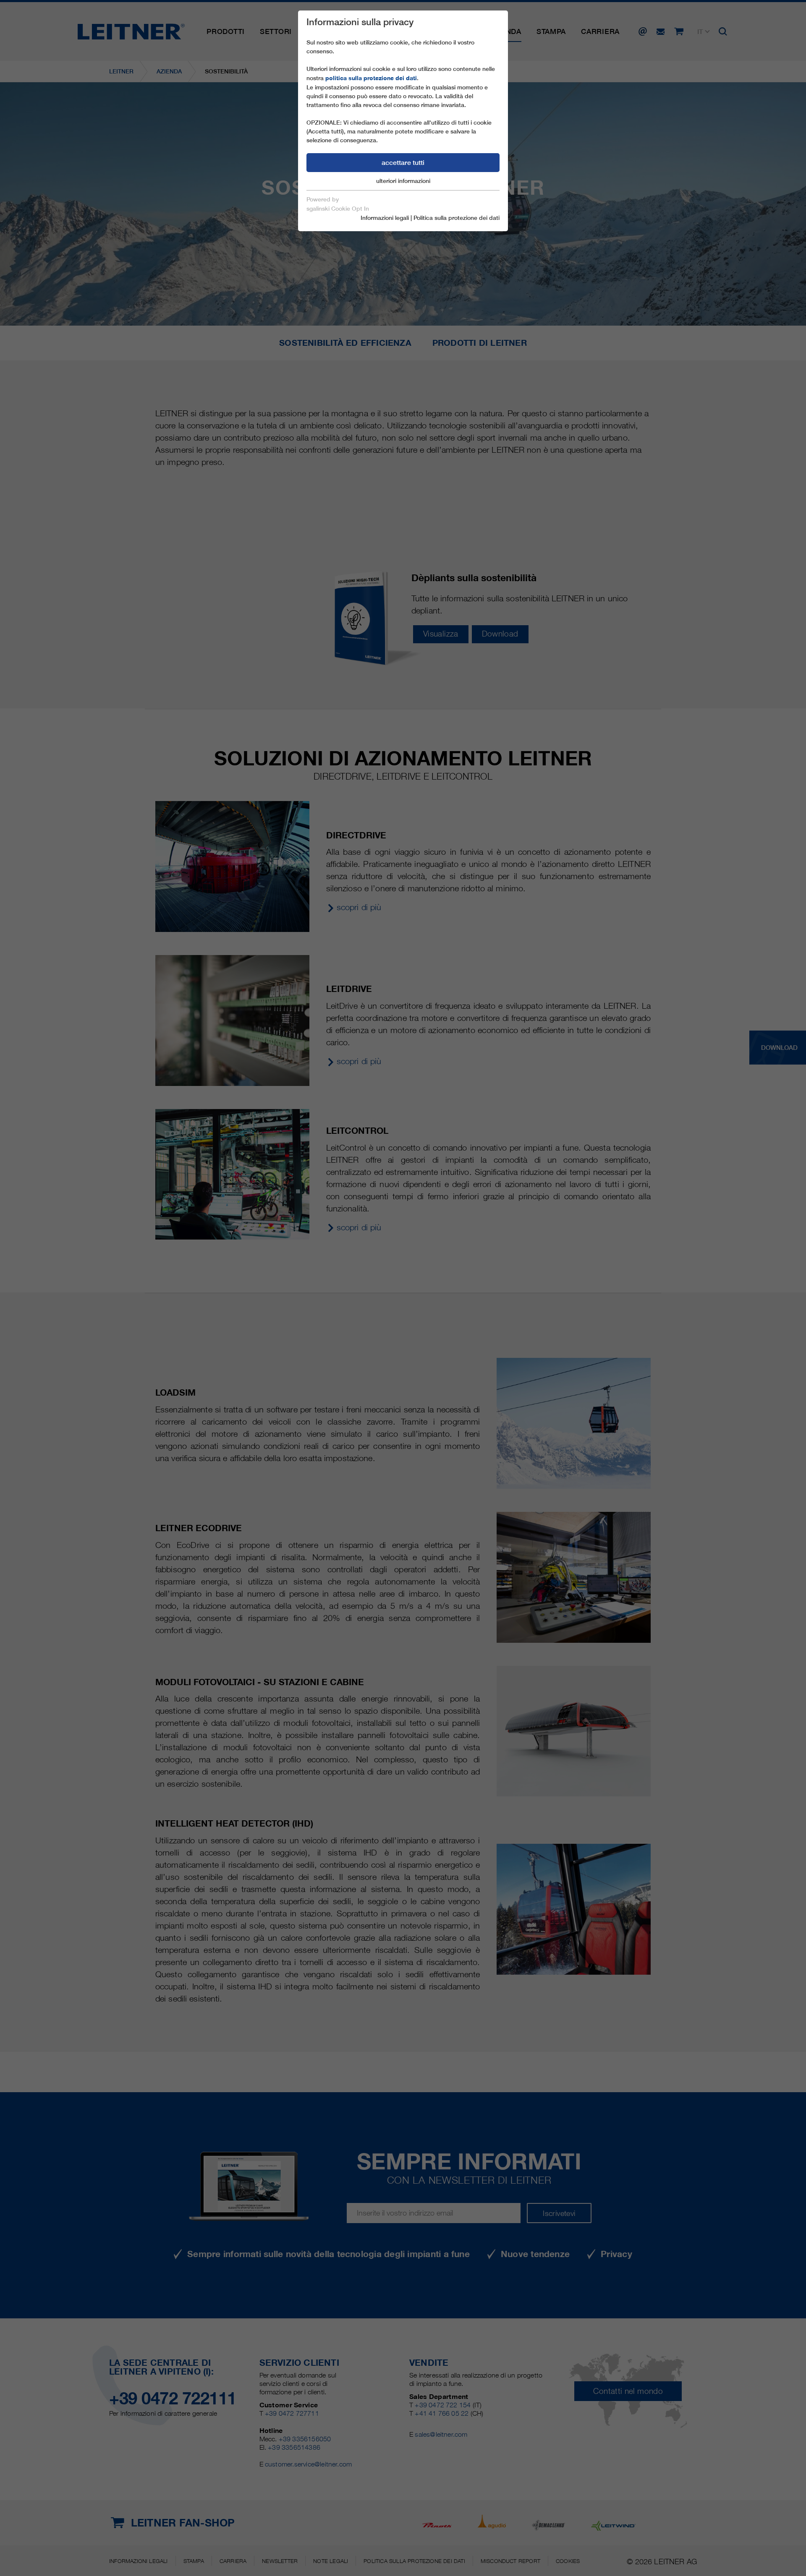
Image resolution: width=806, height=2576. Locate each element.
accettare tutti (403, 163)
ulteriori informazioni (403, 181)
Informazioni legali (385, 218)
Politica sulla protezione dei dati (457, 218)
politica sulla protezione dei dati (371, 78)
